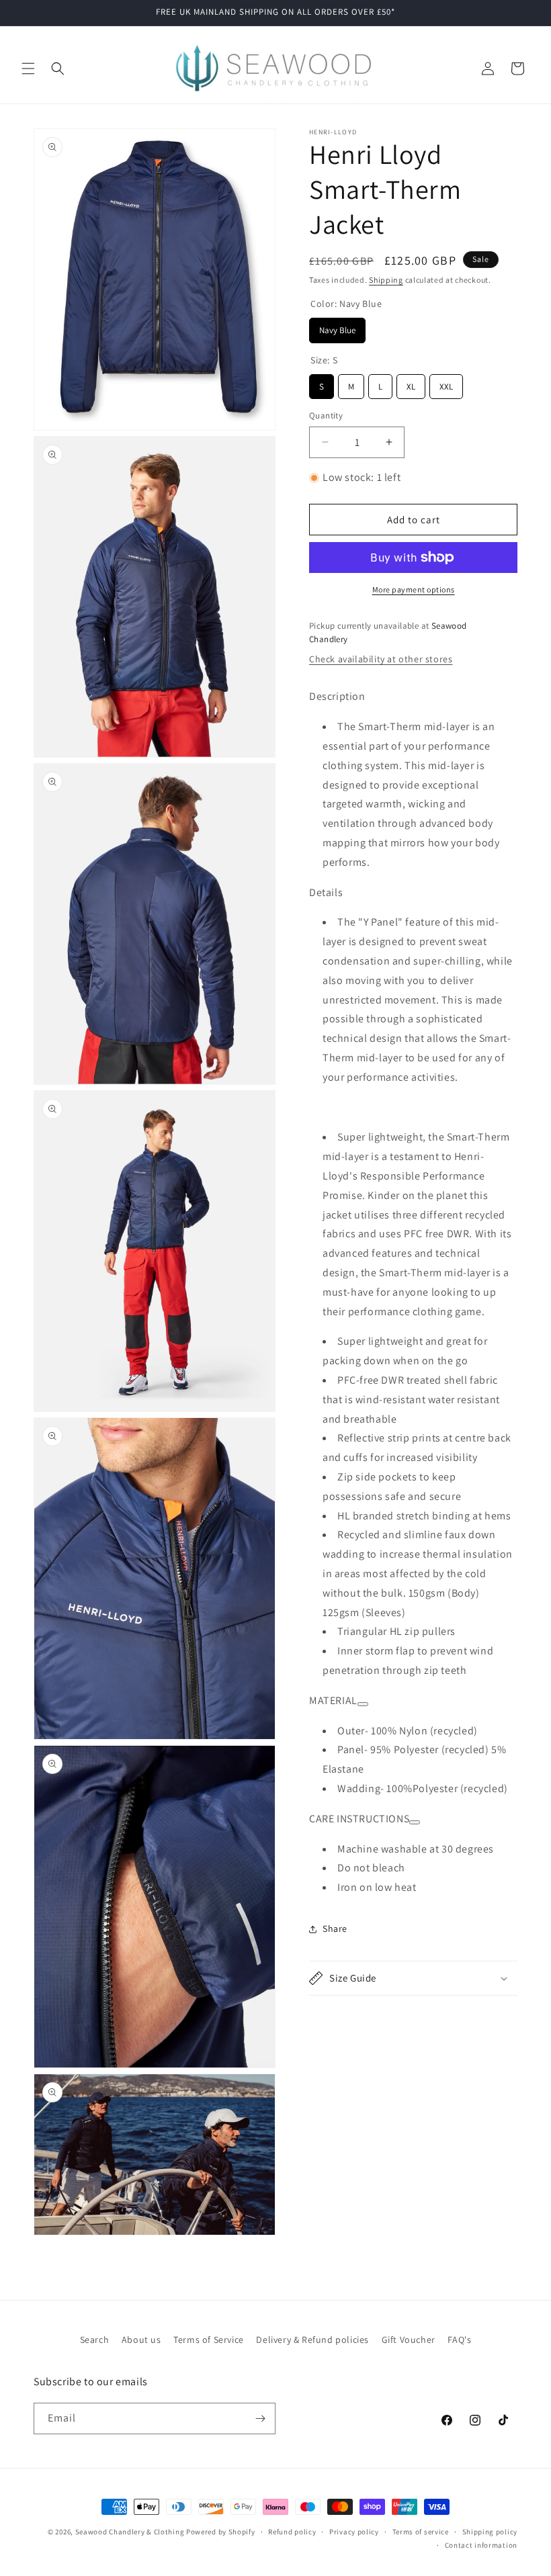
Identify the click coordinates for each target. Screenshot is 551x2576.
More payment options (414, 589)
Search (95, 2340)
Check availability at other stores (381, 659)
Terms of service (421, 2532)
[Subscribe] (260, 2418)
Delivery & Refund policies (312, 2340)
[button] (28, 69)
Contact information (481, 2545)
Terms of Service (209, 2340)
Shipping (386, 280)
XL (411, 383)
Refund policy (292, 2532)
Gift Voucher (409, 2340)
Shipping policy (490, 2532)
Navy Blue (337, 327)
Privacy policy (354, 2532)
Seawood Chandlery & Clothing (130, 2532)
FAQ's (459, 2340)
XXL (447, 383)
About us (141, 2340)
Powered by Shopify (221, 2532)
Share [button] (335, 1928)
